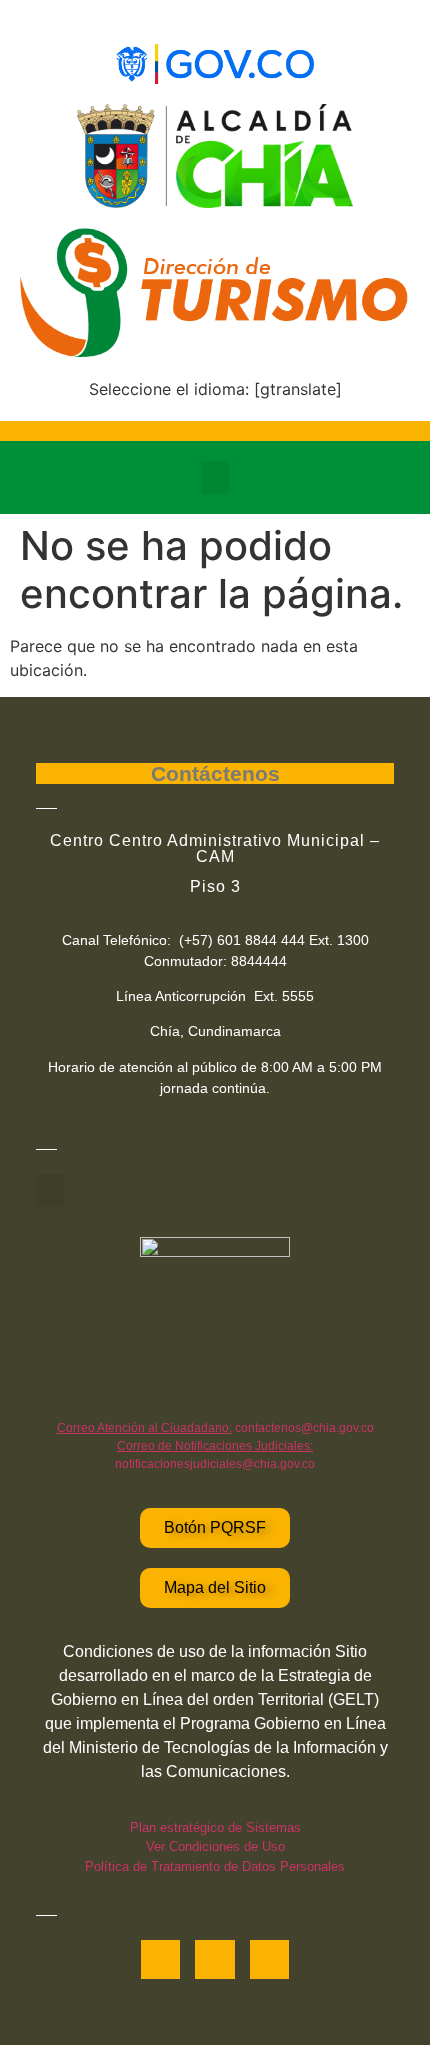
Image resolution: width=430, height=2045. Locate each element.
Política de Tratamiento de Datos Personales (215, 1866)
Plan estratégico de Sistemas (215, 1827)
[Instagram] (269, 1959)
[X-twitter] (214, 1959)
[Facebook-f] (160, 1959)
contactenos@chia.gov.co (215, 1428)
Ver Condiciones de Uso (215, 1846)
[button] (215, 477)
